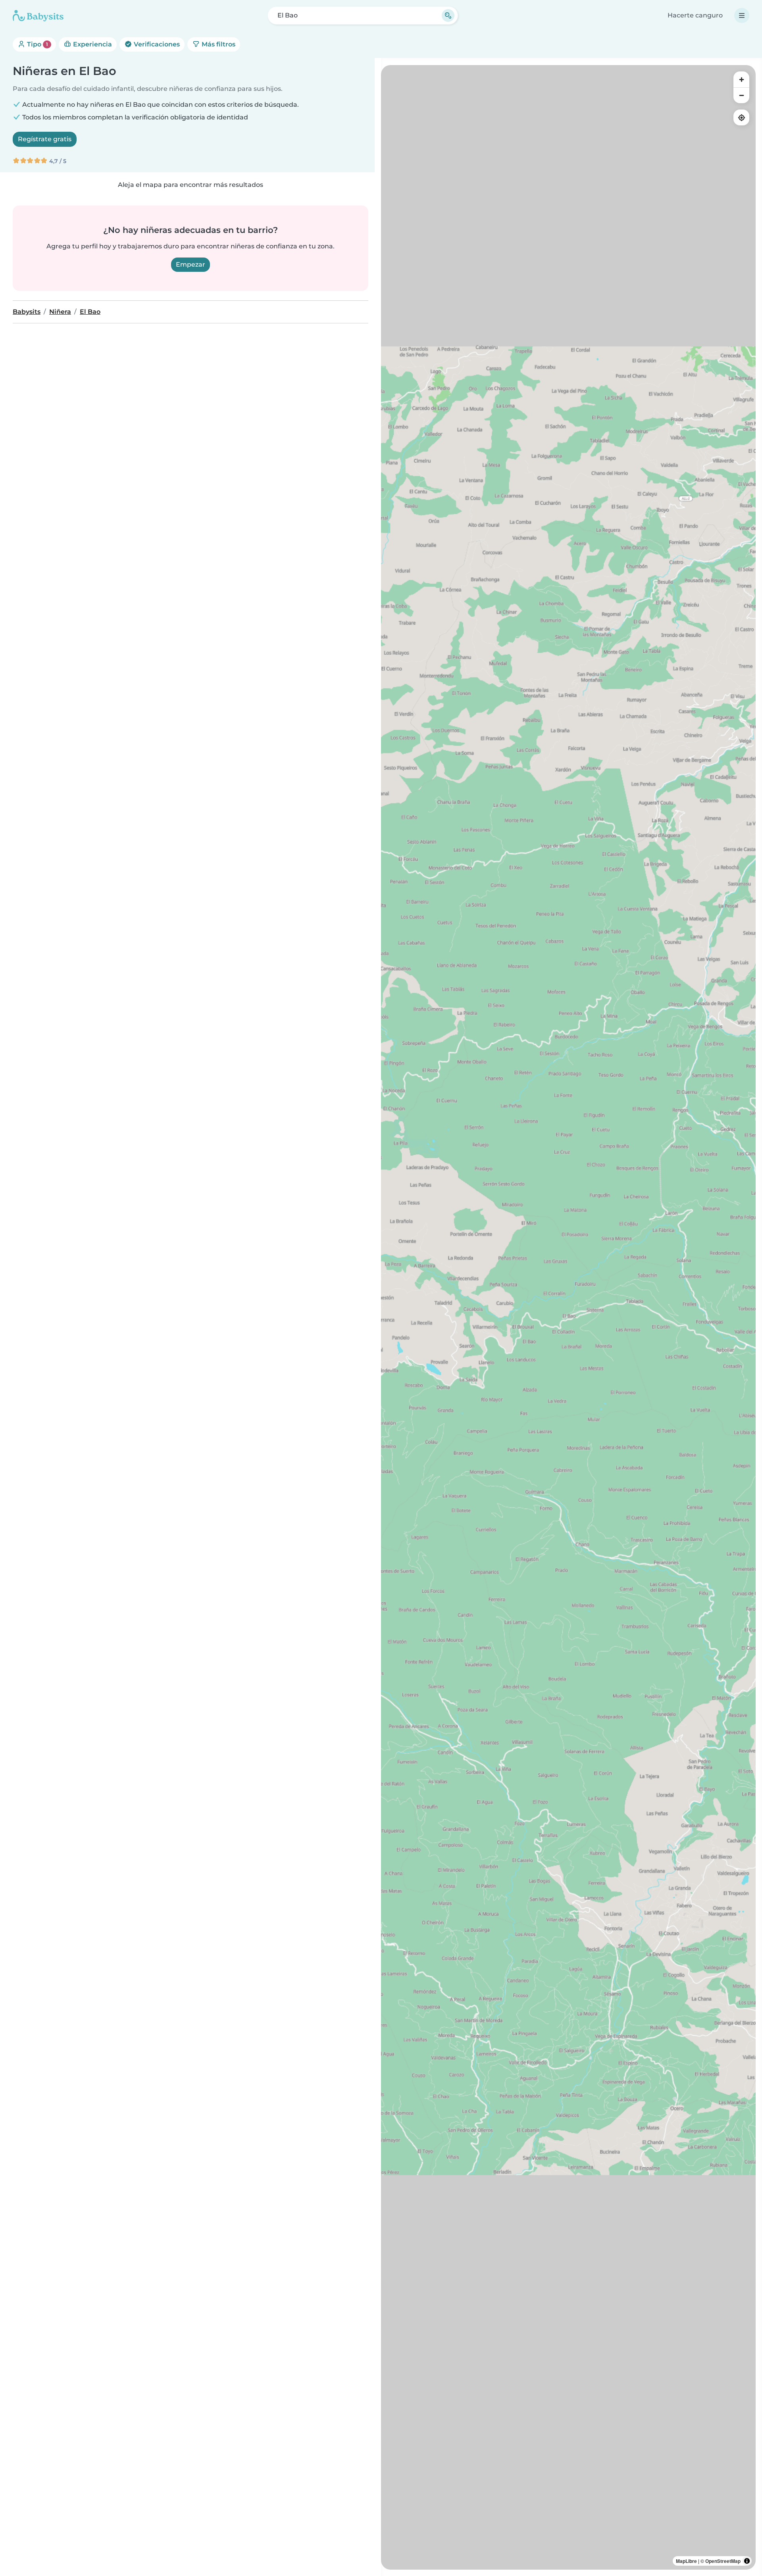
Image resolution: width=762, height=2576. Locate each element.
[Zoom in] (741, 79)
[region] (568, 1317)
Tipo (37, 44)
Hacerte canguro (695, 15)
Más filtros (218, 44)
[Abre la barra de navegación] (742, 15)
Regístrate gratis (45, 139)
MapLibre (686, 2561)
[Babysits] (38, 15)
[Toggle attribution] (747, 2561)
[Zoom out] (741, 95)
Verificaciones (156, 44)
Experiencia (92, 44)
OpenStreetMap (723, 2561)
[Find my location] (741, 117)
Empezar (190, 264)
